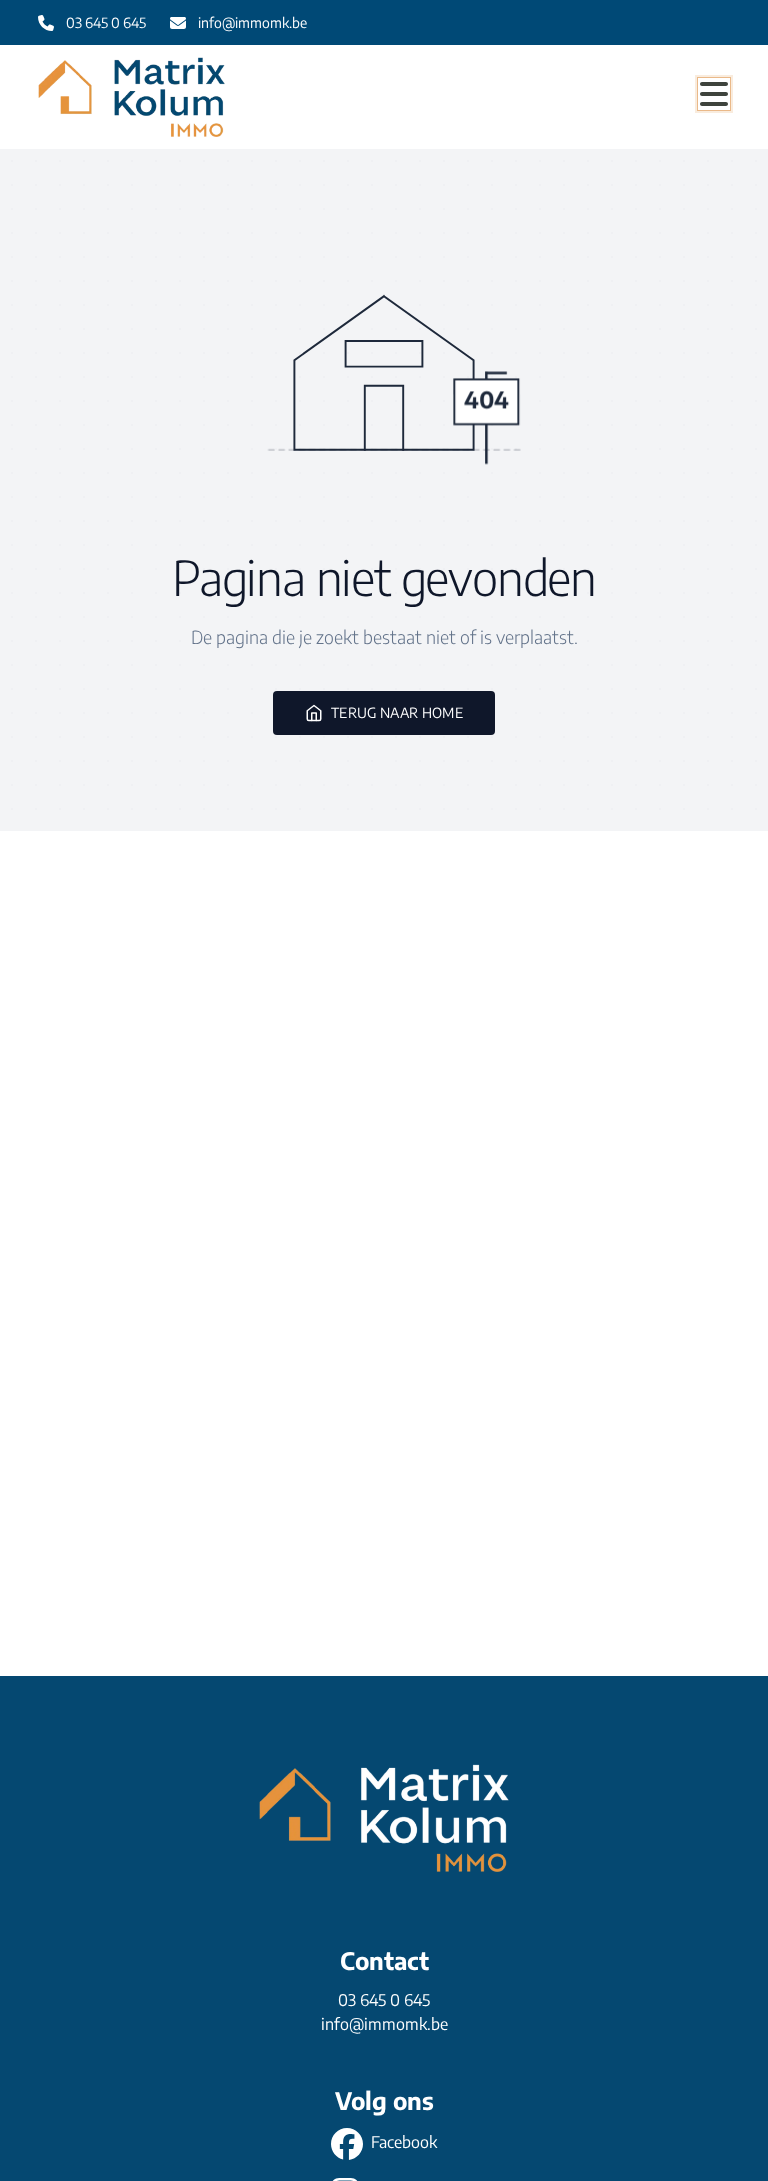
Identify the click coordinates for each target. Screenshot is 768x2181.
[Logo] (134, 97)
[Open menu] (714, 94)
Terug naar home (397, 712)
